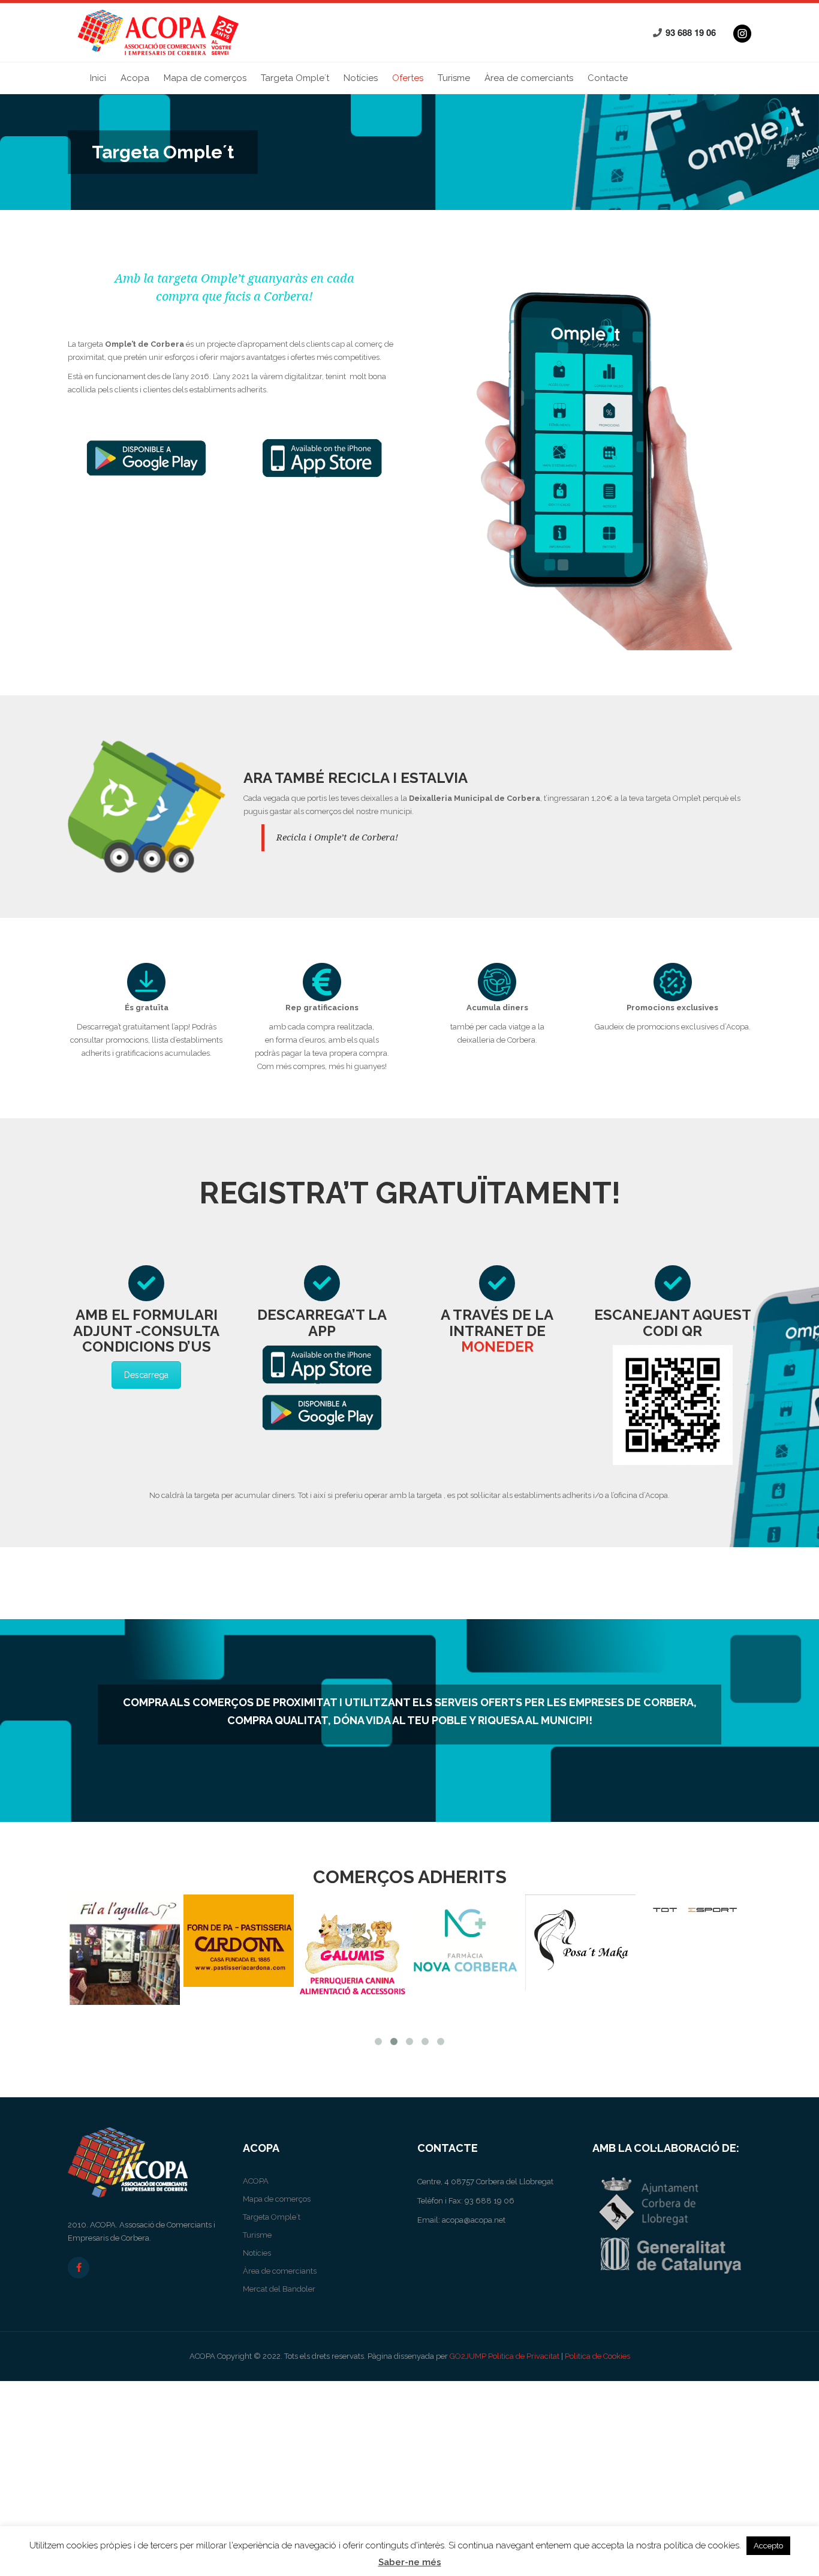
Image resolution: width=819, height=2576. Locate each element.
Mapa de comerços (205, 78)
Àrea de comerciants (529, 78)
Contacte (608, 78)
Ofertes (408, 78)
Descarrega (146, 1375)
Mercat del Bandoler (279, 2289)
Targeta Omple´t (295, 78)
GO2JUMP (468, 2356)
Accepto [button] (768, 2546)
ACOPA (256, 2181)
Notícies (361, 78)
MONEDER (497, 1346)
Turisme (454, 78)
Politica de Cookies (597, 2356)
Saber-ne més (410, 2562)
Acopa (135, 78)
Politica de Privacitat (524, 2356)
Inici (98, 78)
